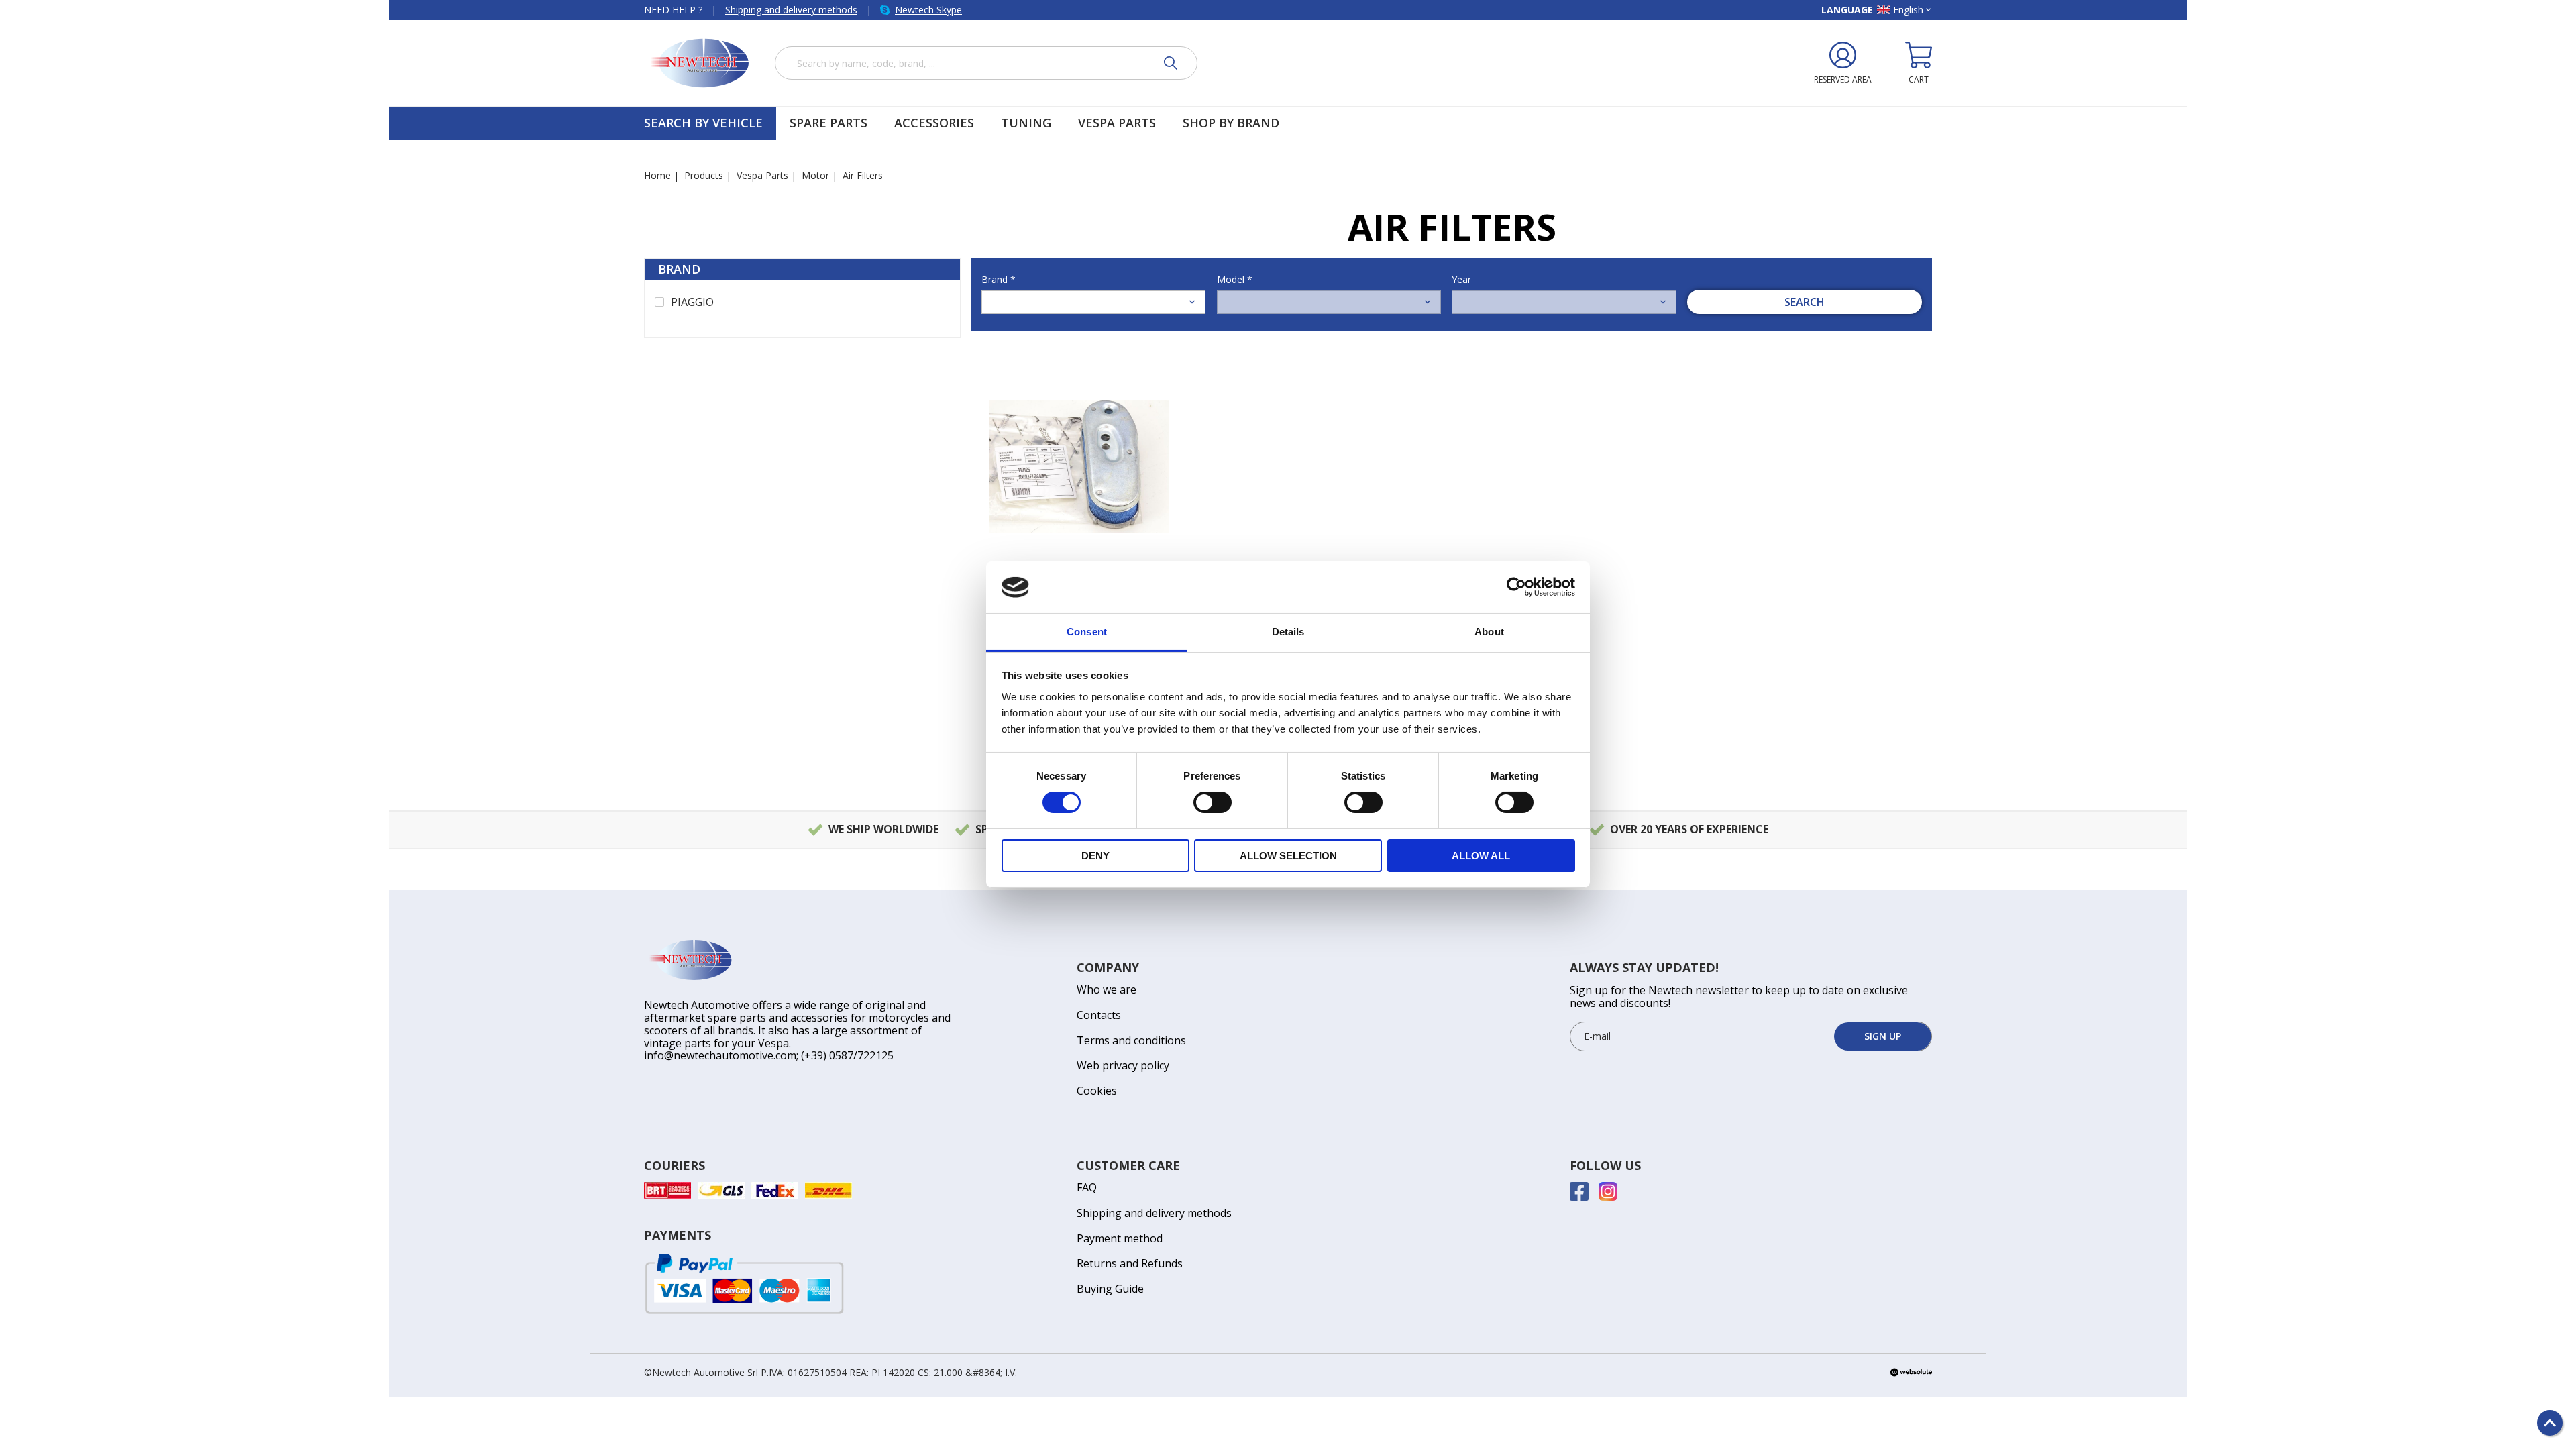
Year (1461, 279)
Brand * (999, 279)
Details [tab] (1288, 632)
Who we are (1107, 989)
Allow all (1481, 856)
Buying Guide (1110, 1289)
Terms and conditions (1131, 1040)
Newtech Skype (928, 10)
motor (815, 175)
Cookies (1097, 1091)
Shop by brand (1231, 123)
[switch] (1213, 802)
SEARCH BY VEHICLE (703, 123)
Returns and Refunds (1130, 1263)
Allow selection (1288, 856)
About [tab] (1489, 632)
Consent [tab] (1087, 632)
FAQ (1087, 1187)
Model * (1235, 279)
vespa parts (762, 175)
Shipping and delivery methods (791, 10)
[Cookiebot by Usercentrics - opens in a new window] (1516, 587)
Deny (1095, 856)
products (704, 175)
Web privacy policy (1123, 1065)
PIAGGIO (692, 303)
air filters (863, 175)
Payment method (1120, 1238)
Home (657, 175)
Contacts (1099, 1015)
